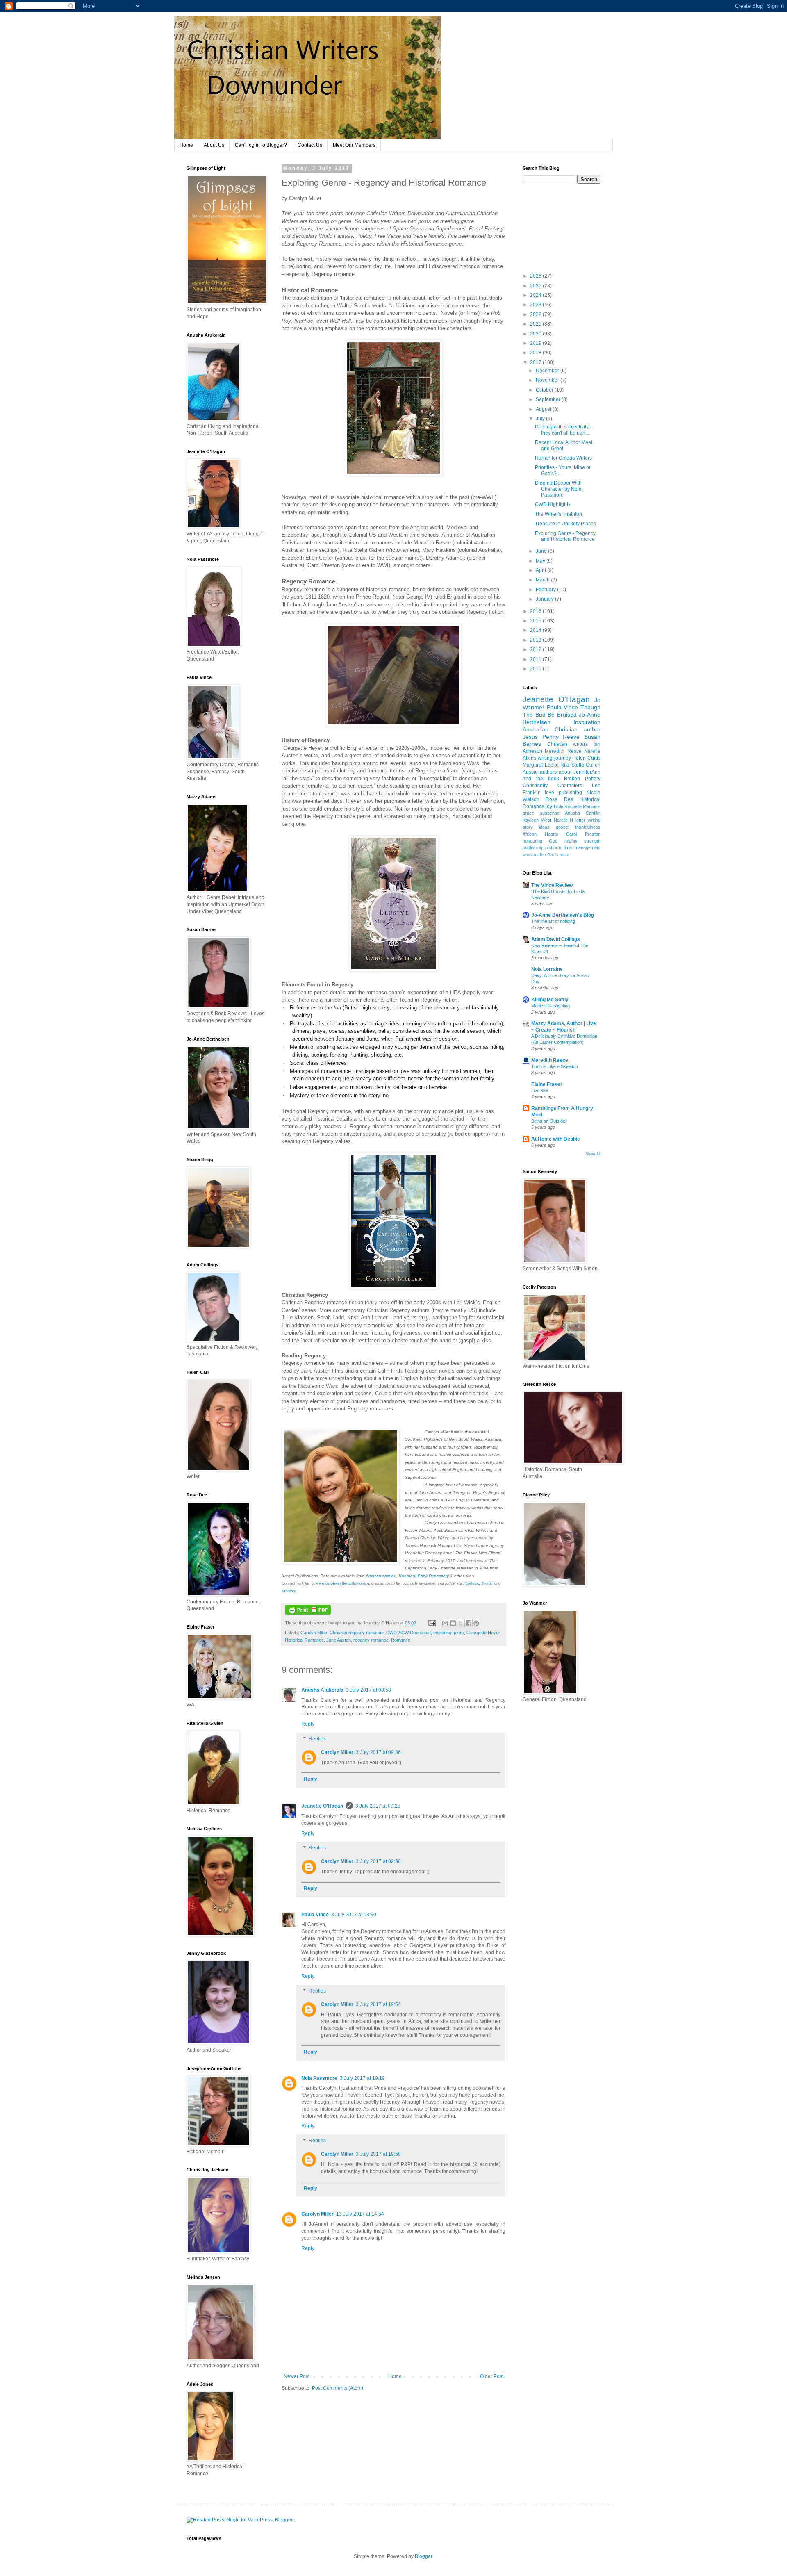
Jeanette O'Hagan (322, 1806)
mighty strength (582, 841)
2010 (536, 669)
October (545, 390)
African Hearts (540, 834)
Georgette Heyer (483, 1633)
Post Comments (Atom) (338, 2388)
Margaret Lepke (541, 765)
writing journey (554, 758)
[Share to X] (461, 1623)
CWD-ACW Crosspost (408, 1633)
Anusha (572, 813)
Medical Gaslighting (550, 1006)
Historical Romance (304, 1640)
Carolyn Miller (314, 1633)
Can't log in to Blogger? (261, 145)
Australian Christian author (562, 729)
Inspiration (587, 722)
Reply (308, 1724)
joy (549, 806)
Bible (558, 806)
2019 (536, 343)
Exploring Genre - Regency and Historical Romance (565, 536)
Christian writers (568, 744)
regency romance (371, 1640)
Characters (570, 786)
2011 (536, 659)
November (548, 380)
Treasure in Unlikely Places (565, 524)
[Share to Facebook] (469, 1623)
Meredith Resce (563, 751)
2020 (536, 334)
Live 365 (540, 1091)
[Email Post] (432, 1623)
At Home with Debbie (556, 1139)
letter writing (588, 820)
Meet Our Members (354, 145)
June (542, 551)
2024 (536, 295)
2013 (536, 640)
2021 (536, 324)
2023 (536, 305)
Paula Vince (315, 1915)
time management (582, 847)
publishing (570, 793)
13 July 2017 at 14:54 (360, 2214)
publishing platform (542, 847)
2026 (536, 276)
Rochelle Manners (582, 806)
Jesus (530, 737)
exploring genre (449, 1633)
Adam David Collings (556, 939)
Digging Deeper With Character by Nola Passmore (558, 489)
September (549, 399)
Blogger (423, 2556)
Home (186, 145)
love (549, 793)
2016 (536, 611)
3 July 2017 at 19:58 (378, 2154)
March (543, 580)
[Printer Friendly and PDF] (308, 1613)
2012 (536, 649)
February (546, 590)
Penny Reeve (561, 737)
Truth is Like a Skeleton (555, 1066)
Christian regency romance (357, 1633)
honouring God (540, 841)
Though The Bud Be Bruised (562, 711)
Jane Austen (339, 1640)
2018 (536, 353)
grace (528, 813)
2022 (536, 314)
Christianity (535, 786)
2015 (536, 621)
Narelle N (564, 820)
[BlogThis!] (453, 1623)
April (541, 570)
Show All (593, 1154)
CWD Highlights (553, 504)
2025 (536, 286)
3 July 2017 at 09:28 (378, 1806)
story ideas (536, 827)
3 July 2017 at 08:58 (368, 1690)
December (548, 371)
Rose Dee (559, 799)
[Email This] (445, 1623)
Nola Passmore (319, 2078)
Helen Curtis (586, 758)
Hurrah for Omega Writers (563, 458)
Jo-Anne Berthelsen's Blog (563, 915)
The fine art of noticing (553, 921)
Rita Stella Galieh (580, 765)
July (541, 419)
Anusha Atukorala (322, 1690)
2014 (536, 630)
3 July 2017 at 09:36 (378, 1752)
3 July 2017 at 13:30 (354, 1915)
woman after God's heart (546, 855)
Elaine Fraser (547, 1084)
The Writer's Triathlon (558, 514)
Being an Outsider (549, 1121)
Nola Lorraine (547, 969)
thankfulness (588, 827)
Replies (317, 1739)
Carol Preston (583, 834)
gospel (562, 827)
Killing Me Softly (550, 1000)
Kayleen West (537, 820)
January (545, 599)
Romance (401, 1640)
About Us (214, 145)
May (541, 561)
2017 (536, 362)
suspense (550, 813)
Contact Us (310, 145)
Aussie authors (540, 772)
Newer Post (297, 2376)
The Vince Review (552, 885)
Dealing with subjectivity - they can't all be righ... (563, 430)
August (544, 409)
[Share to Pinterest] (476, 1623)
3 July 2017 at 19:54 (378, 2004)
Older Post (492, 2376)
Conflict (593, 813)
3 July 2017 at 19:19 (362, 2078)
